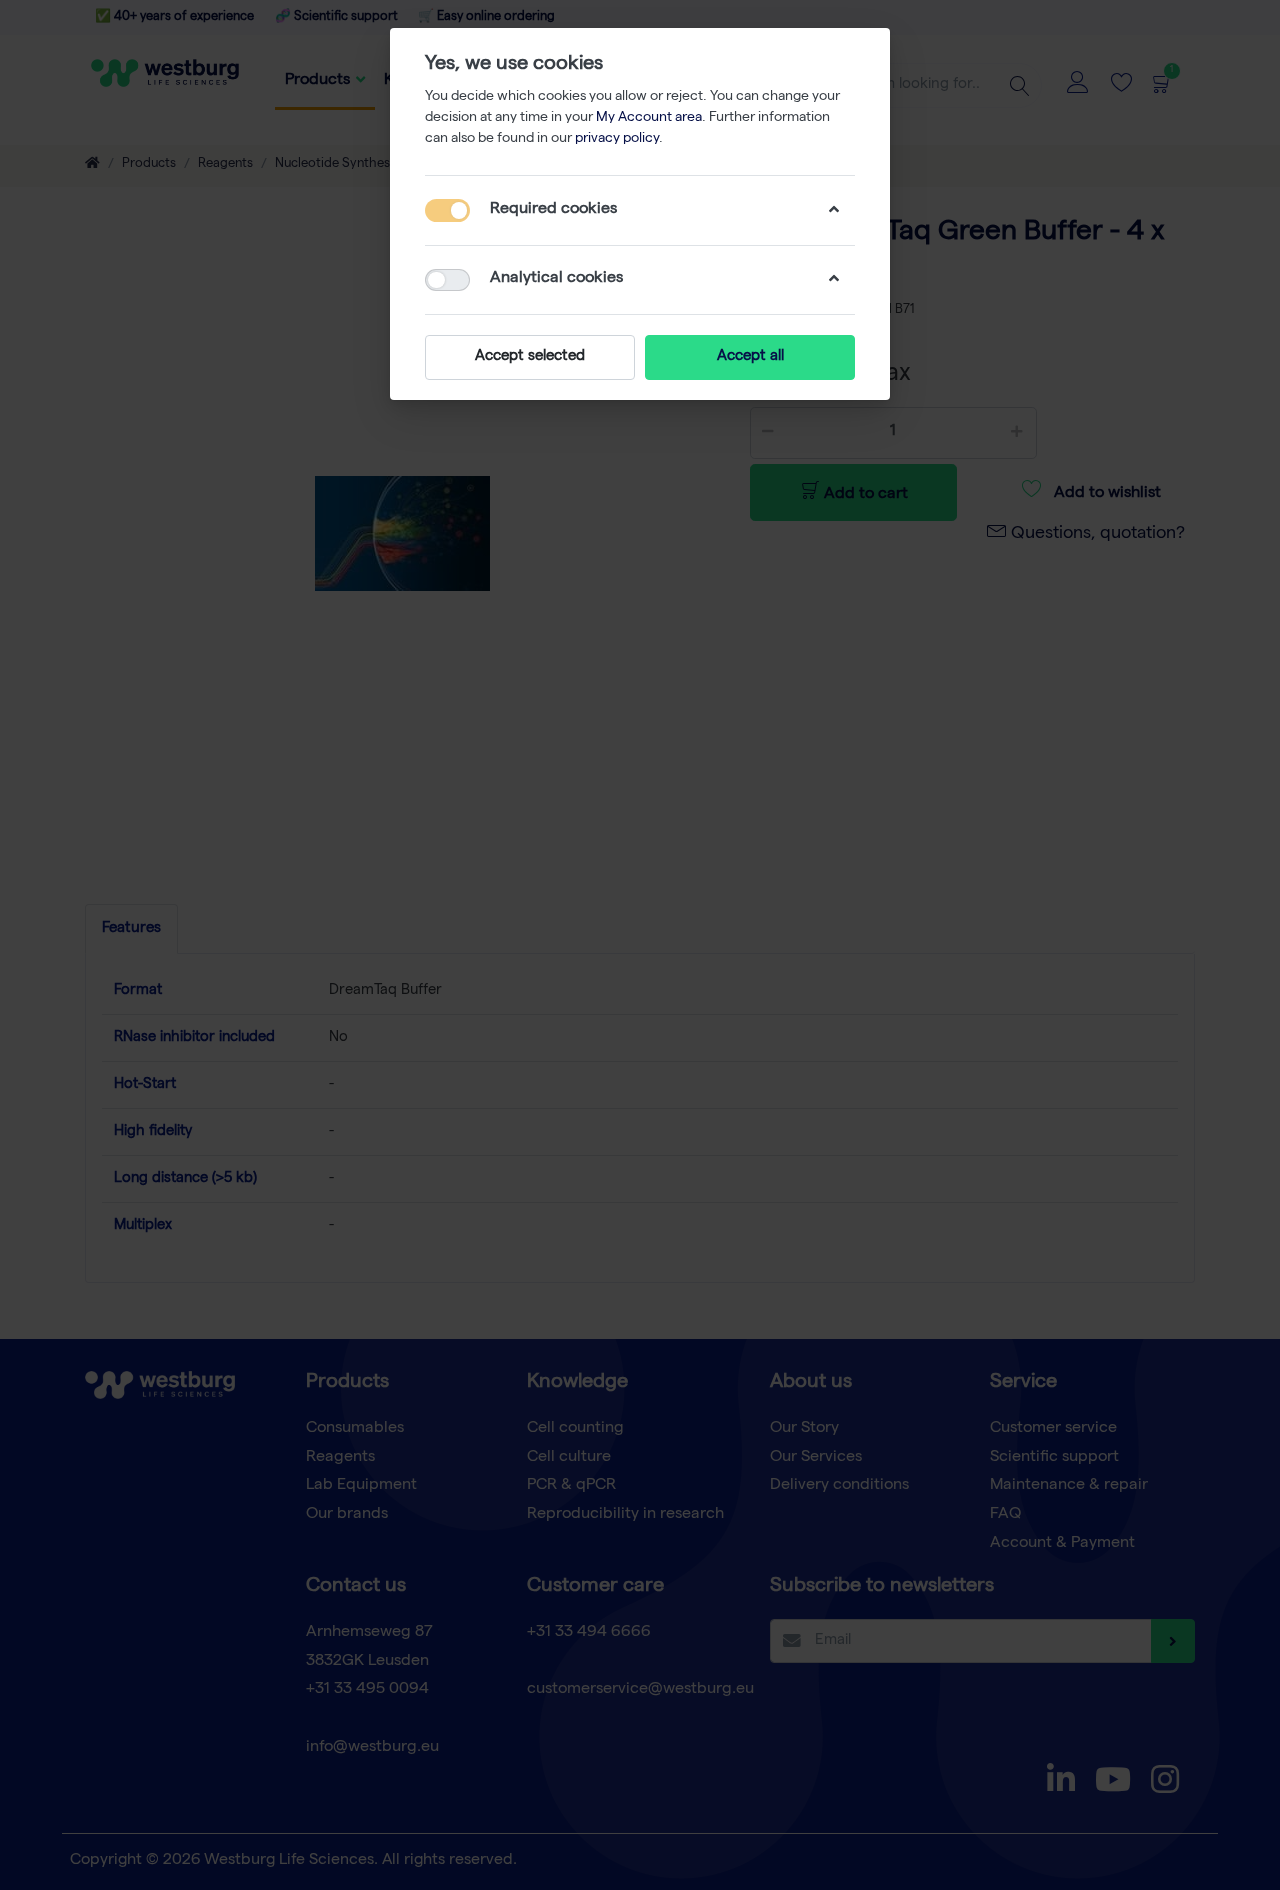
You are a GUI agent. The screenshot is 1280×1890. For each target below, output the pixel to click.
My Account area (649, 118)
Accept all (750, 357)
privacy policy (617, 139)
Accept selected (530, 357)
